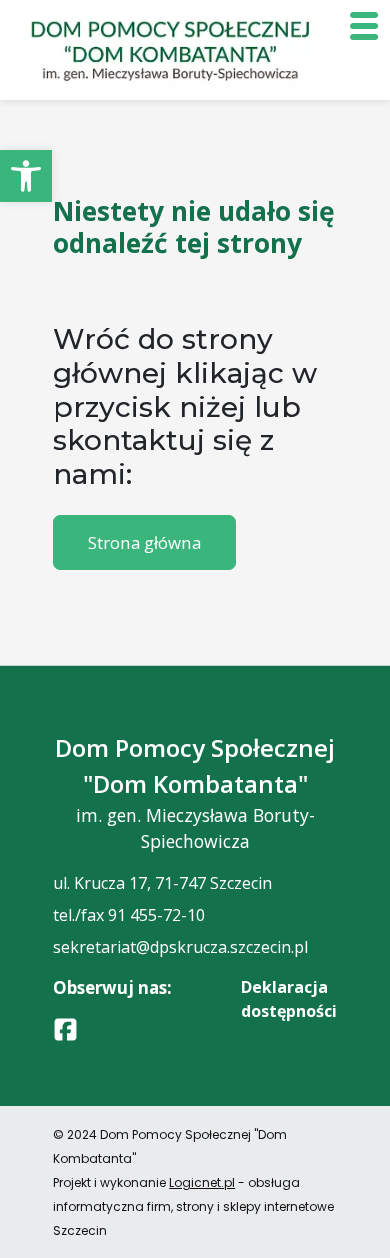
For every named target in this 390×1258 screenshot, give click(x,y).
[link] (26, 176)
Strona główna (144, 542)
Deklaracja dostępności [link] (289, 999)
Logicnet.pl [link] (202, 1182)
